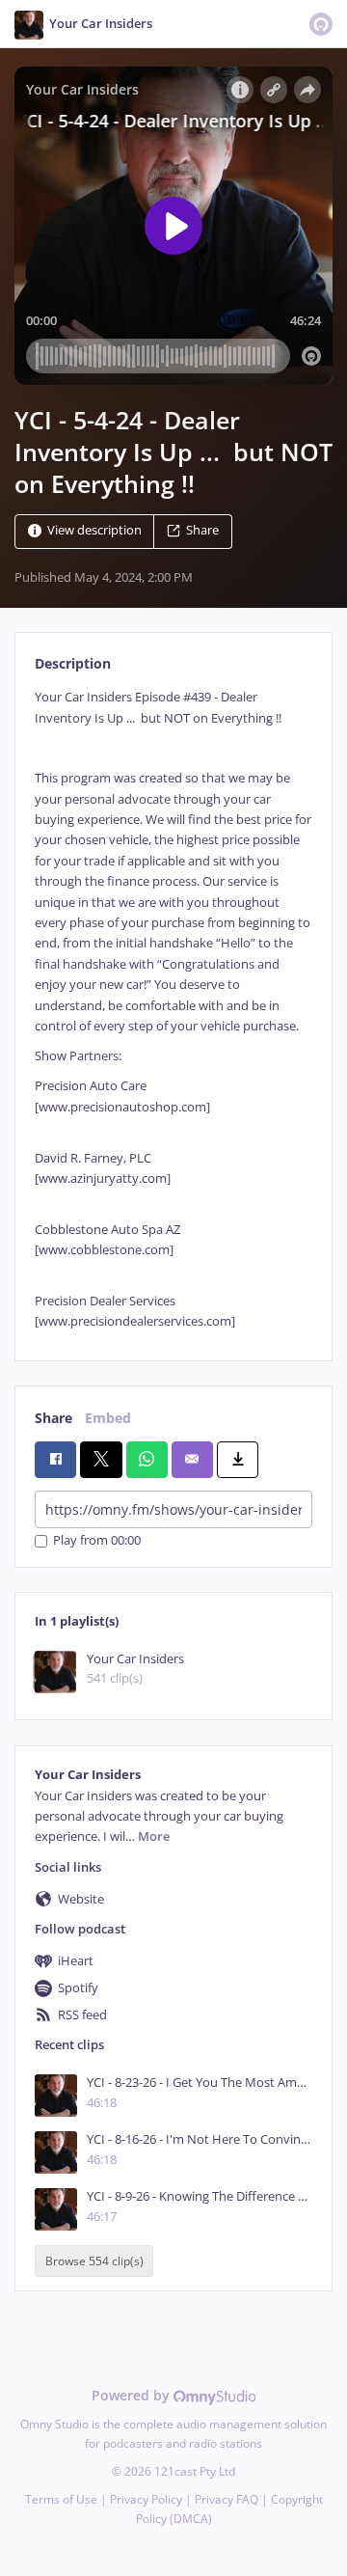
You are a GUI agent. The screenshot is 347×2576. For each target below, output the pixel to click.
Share (202, 531)
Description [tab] (73, 663)
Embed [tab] (108, 1418)
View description (94, 531)
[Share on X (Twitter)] (101, 1460)
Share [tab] (53, 1418)
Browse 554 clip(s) (94, 2261)
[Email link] (192, 1460)
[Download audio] (238, 1460)
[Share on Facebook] (55, 1460)
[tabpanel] (173, 1009)
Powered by (133, 2395)
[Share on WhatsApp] (147, 1460)
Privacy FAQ (227, 2499)
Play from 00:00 (97, 1541)
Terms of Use (61, 2499)
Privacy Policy (146, 2499)
